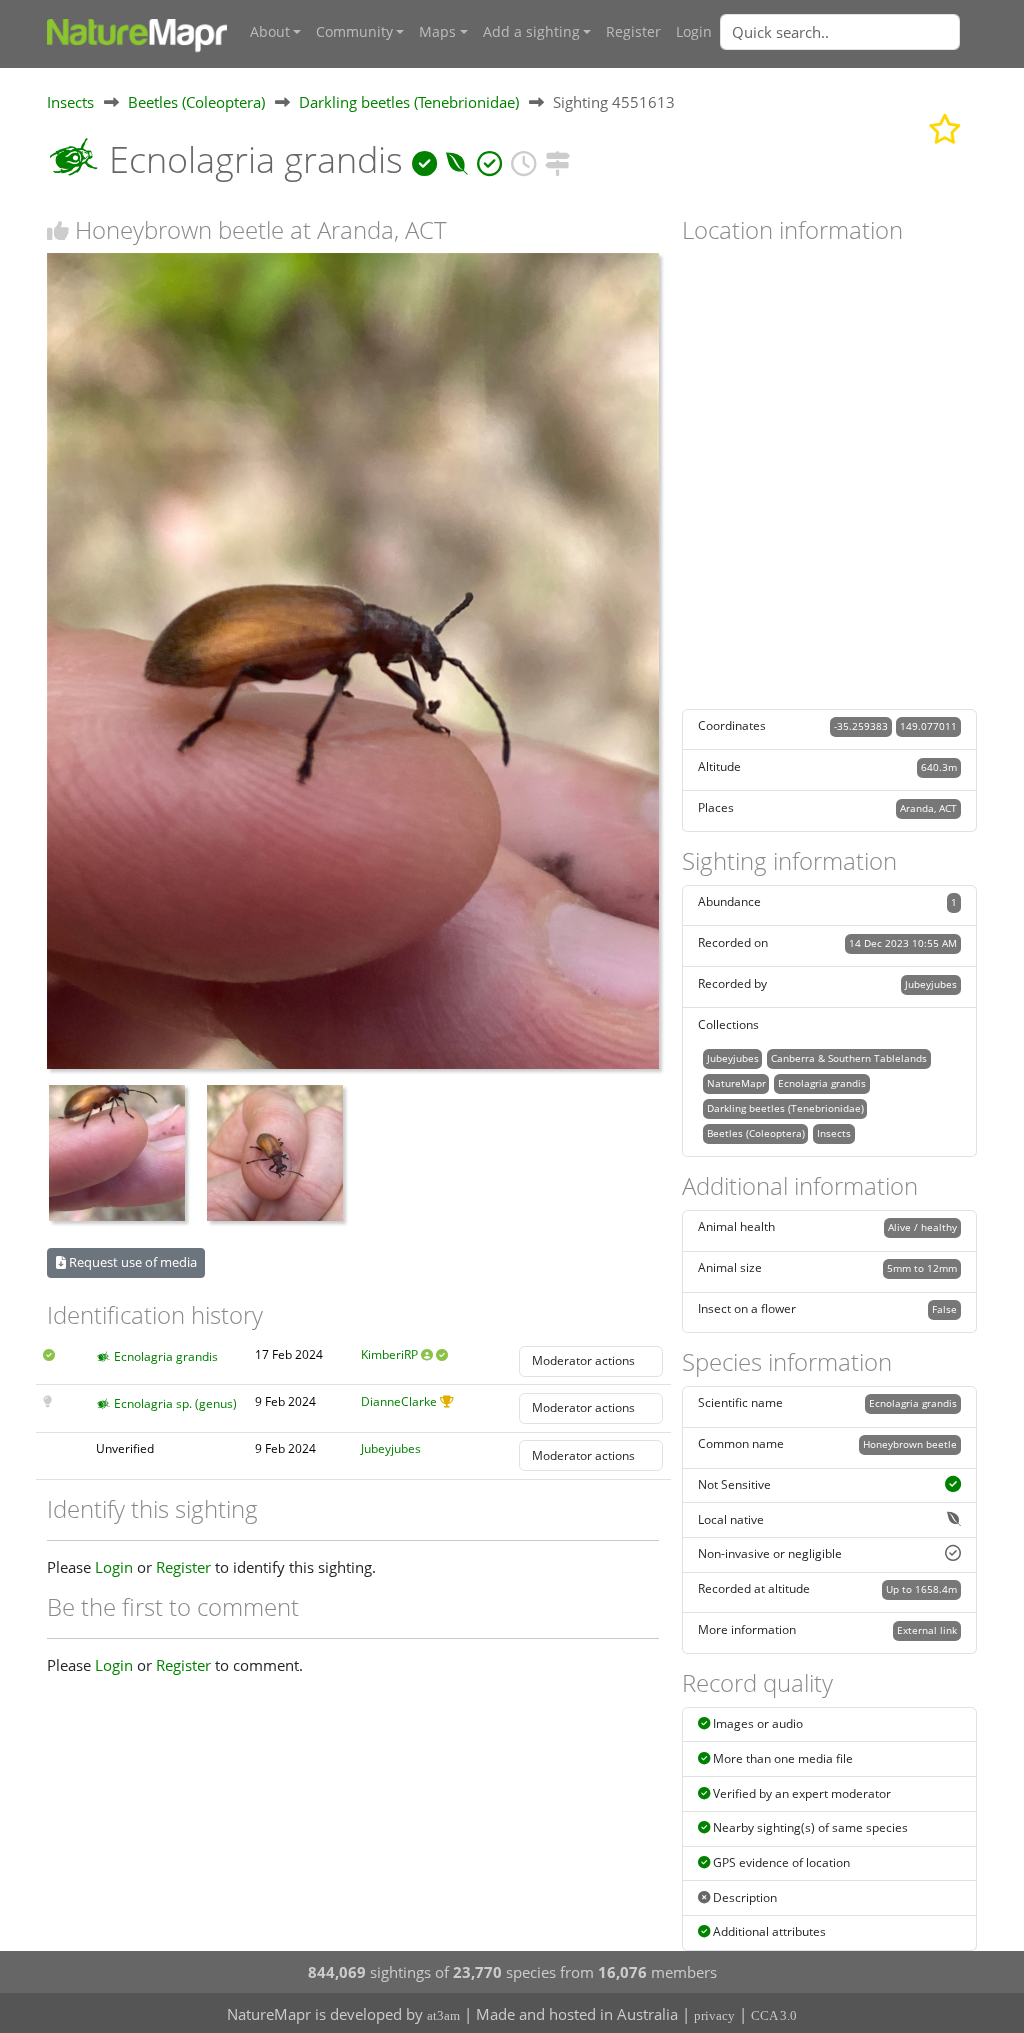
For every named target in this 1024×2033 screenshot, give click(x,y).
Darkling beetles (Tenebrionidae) (409, 102)
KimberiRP (389, 1354)
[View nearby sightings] (557, 159)
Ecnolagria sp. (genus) (175, 1403)
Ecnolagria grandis (166, 1356)
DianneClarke (399, 1401)
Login (694, 32)
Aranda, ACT (928, 808)
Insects (70, 102)
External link (927, 1630)
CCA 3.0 (774, 2015)
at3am (443, 2015)
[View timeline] (523, 159)
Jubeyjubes (391, 1448)
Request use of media (131, 1262)
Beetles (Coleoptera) (196, 102)
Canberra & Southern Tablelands (849, 1058)
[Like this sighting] (58, 230)
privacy (714, 2015)
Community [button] (354, 32)
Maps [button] (437, 32)
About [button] (270, 32)
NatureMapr (736, 1083)
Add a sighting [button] (531, 32)
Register (633, 32)
